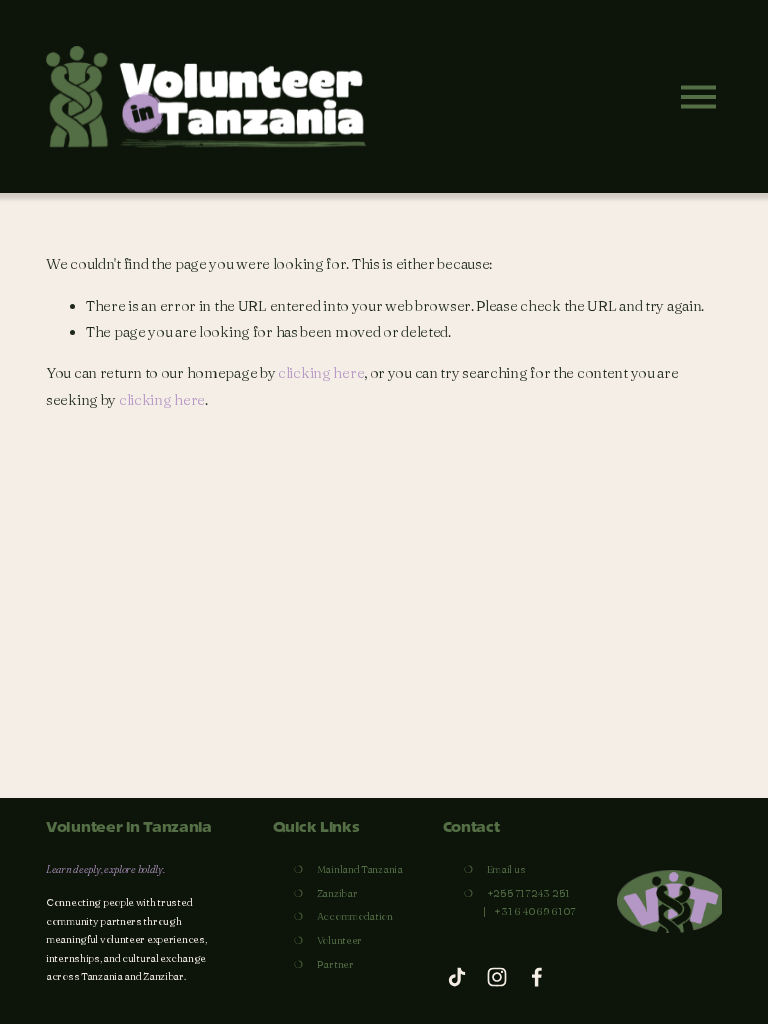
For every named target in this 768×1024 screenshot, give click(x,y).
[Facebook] (537, 977)
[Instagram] (497, 977)
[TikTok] (457, 977)
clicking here (321, 373)
